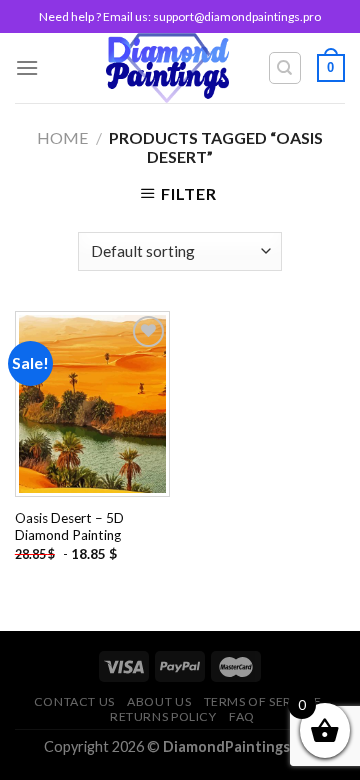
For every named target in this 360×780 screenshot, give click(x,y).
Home (62, 137)
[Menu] (27, 67)
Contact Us (74, 701)
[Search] (285, 68)
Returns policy (163, 716)
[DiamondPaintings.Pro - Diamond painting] (167, 68)
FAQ (242, 716)
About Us (159, 701)
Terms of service (263, 701)
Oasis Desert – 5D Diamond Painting (69, 527)
